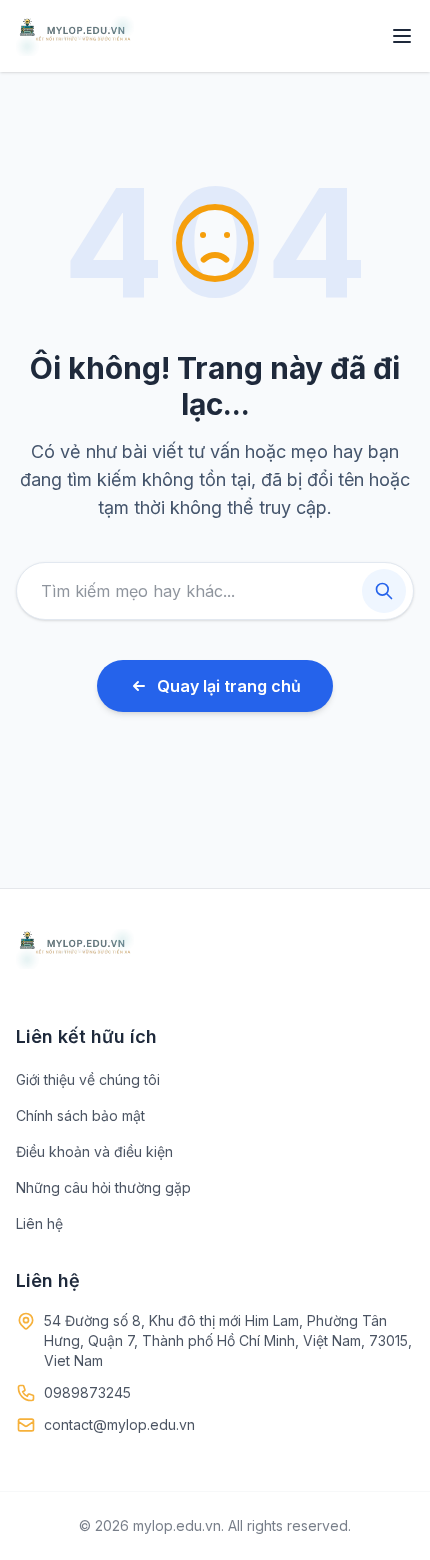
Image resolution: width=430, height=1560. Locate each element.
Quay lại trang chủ (229, 686)
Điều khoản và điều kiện (94, 1151)
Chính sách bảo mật (80, 1115)
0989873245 (87, 1392)
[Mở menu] (402, 36)
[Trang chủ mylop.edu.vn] (75, 36)
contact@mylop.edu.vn (119, 1424)
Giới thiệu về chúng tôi (88, 1079)
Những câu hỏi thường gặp (103, 1187)
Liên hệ (39, 1223)
